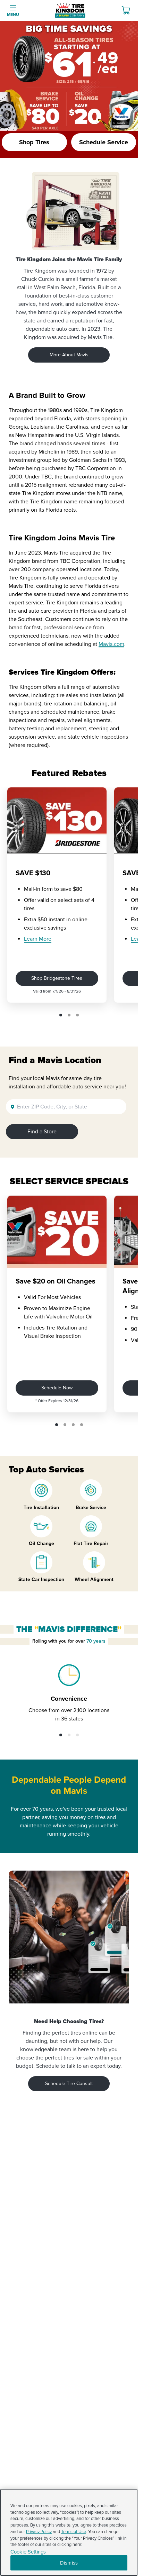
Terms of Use (74, 2532)
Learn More (38, 939)
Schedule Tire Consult (69, 2084)
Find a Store (42, 1132)
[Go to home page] (70, 10)
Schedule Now (57, 1388)
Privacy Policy (39, 2532)
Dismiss (69, 2563)
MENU (13, 15)
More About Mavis (69, 355)
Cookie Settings (28, 2552)
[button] (61, 1015)
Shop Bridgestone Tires (57, 978)
